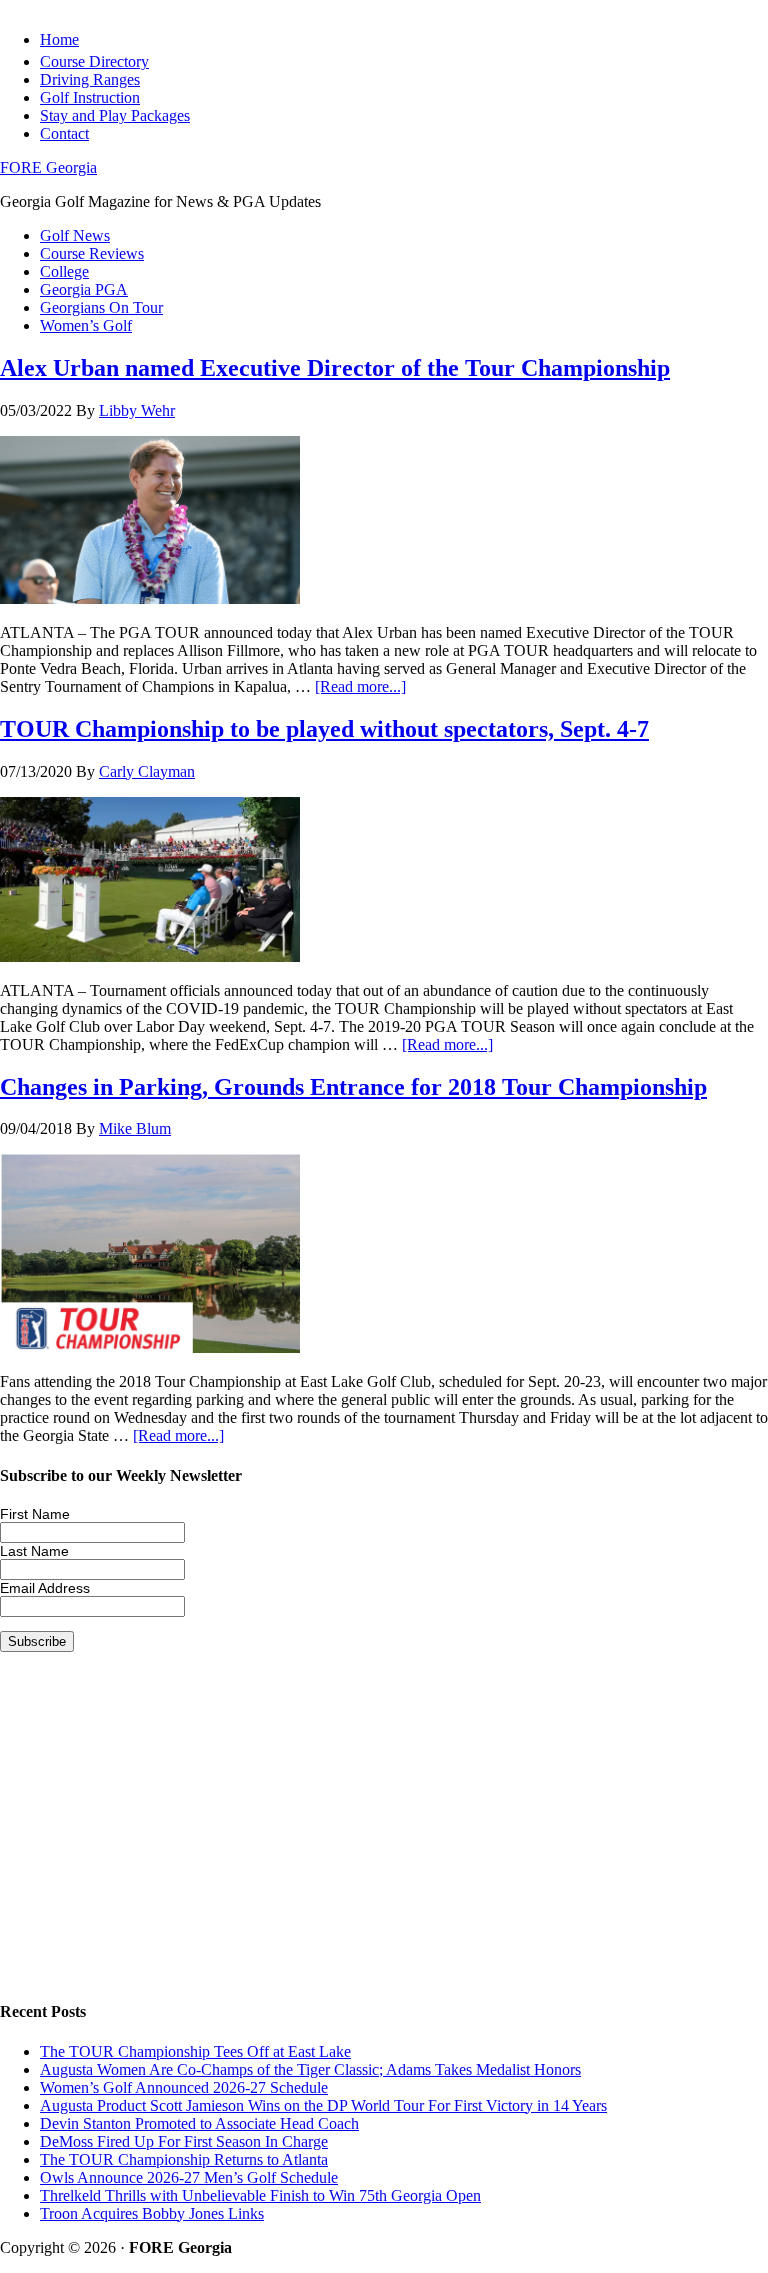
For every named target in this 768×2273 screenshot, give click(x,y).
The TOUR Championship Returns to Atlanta (184, 2159)
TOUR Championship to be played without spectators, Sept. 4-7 (324, 729)
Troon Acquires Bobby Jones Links (152, 2213)
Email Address (45, 1588)
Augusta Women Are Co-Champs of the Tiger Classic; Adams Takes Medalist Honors (310, 2069)
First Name (35, 1514)
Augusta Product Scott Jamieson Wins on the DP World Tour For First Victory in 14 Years (323, 2105)
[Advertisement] (384, 1842)
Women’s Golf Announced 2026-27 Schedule (184, 2087)
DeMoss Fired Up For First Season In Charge (184, 2141)
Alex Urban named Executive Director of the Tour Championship (335, 368)
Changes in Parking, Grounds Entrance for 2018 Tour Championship (353, 1087)
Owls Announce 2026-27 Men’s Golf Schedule (189, 2177)
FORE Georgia (48, 167)
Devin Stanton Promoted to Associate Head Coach (199, 2123)
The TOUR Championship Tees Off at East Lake (195, 2051)
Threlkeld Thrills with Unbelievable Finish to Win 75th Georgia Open (260, 2195)
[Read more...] (360, 686)
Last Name (34, 1551)
